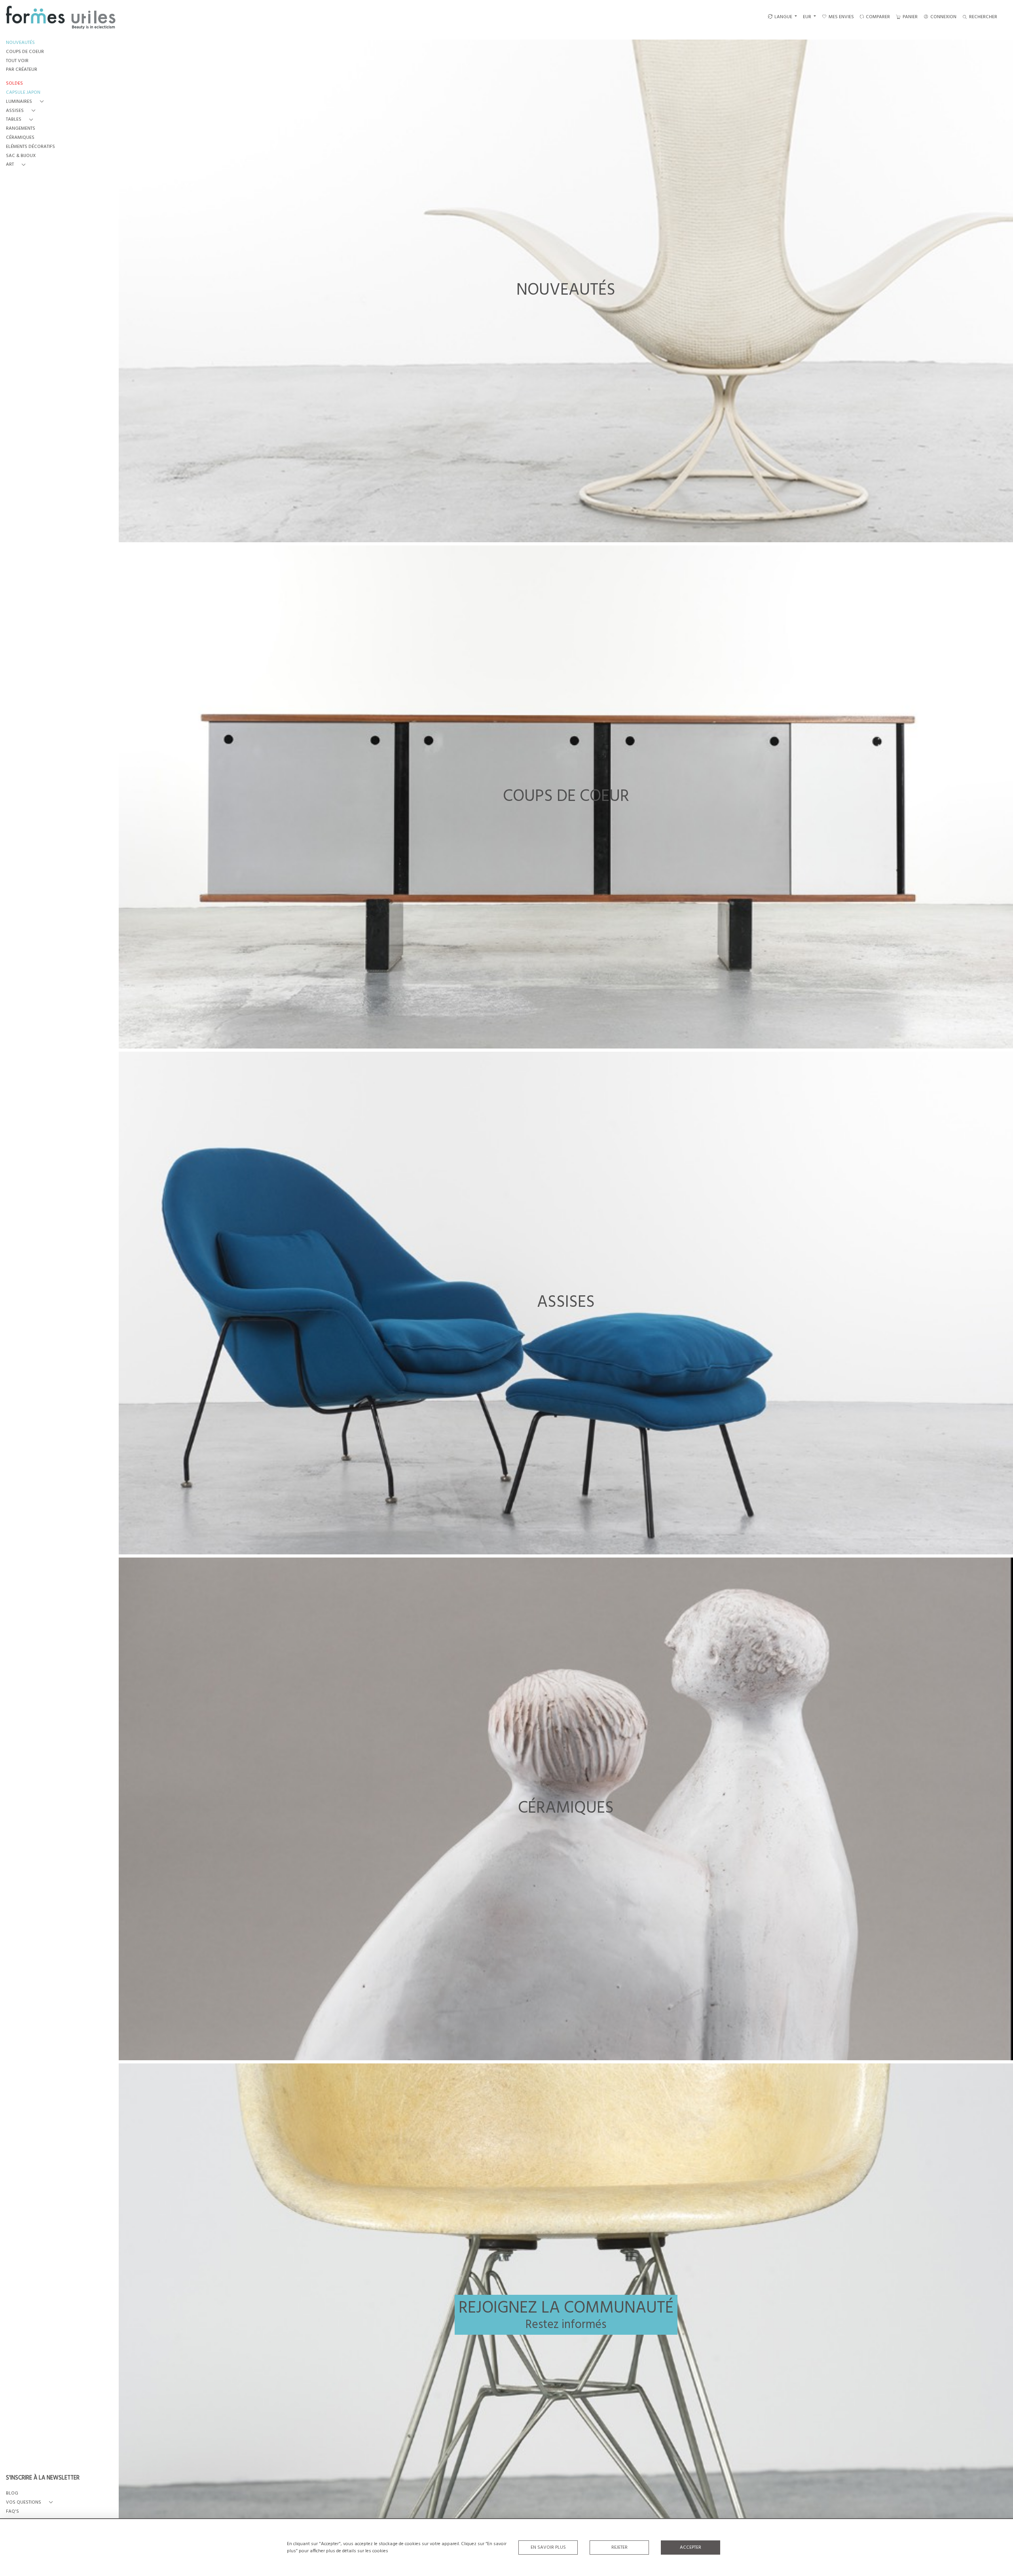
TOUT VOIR (17, 61)
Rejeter (619, 2548)
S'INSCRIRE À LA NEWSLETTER (43, 2478)
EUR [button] (808, 17)
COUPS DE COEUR (25, 52)
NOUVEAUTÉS (20, 43)
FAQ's (12, 2512)
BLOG (12, 2494)
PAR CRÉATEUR (22, 70)
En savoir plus (548, 2548)
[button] (26, 102)
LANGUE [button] (783, 17)
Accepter (691, 2548)
